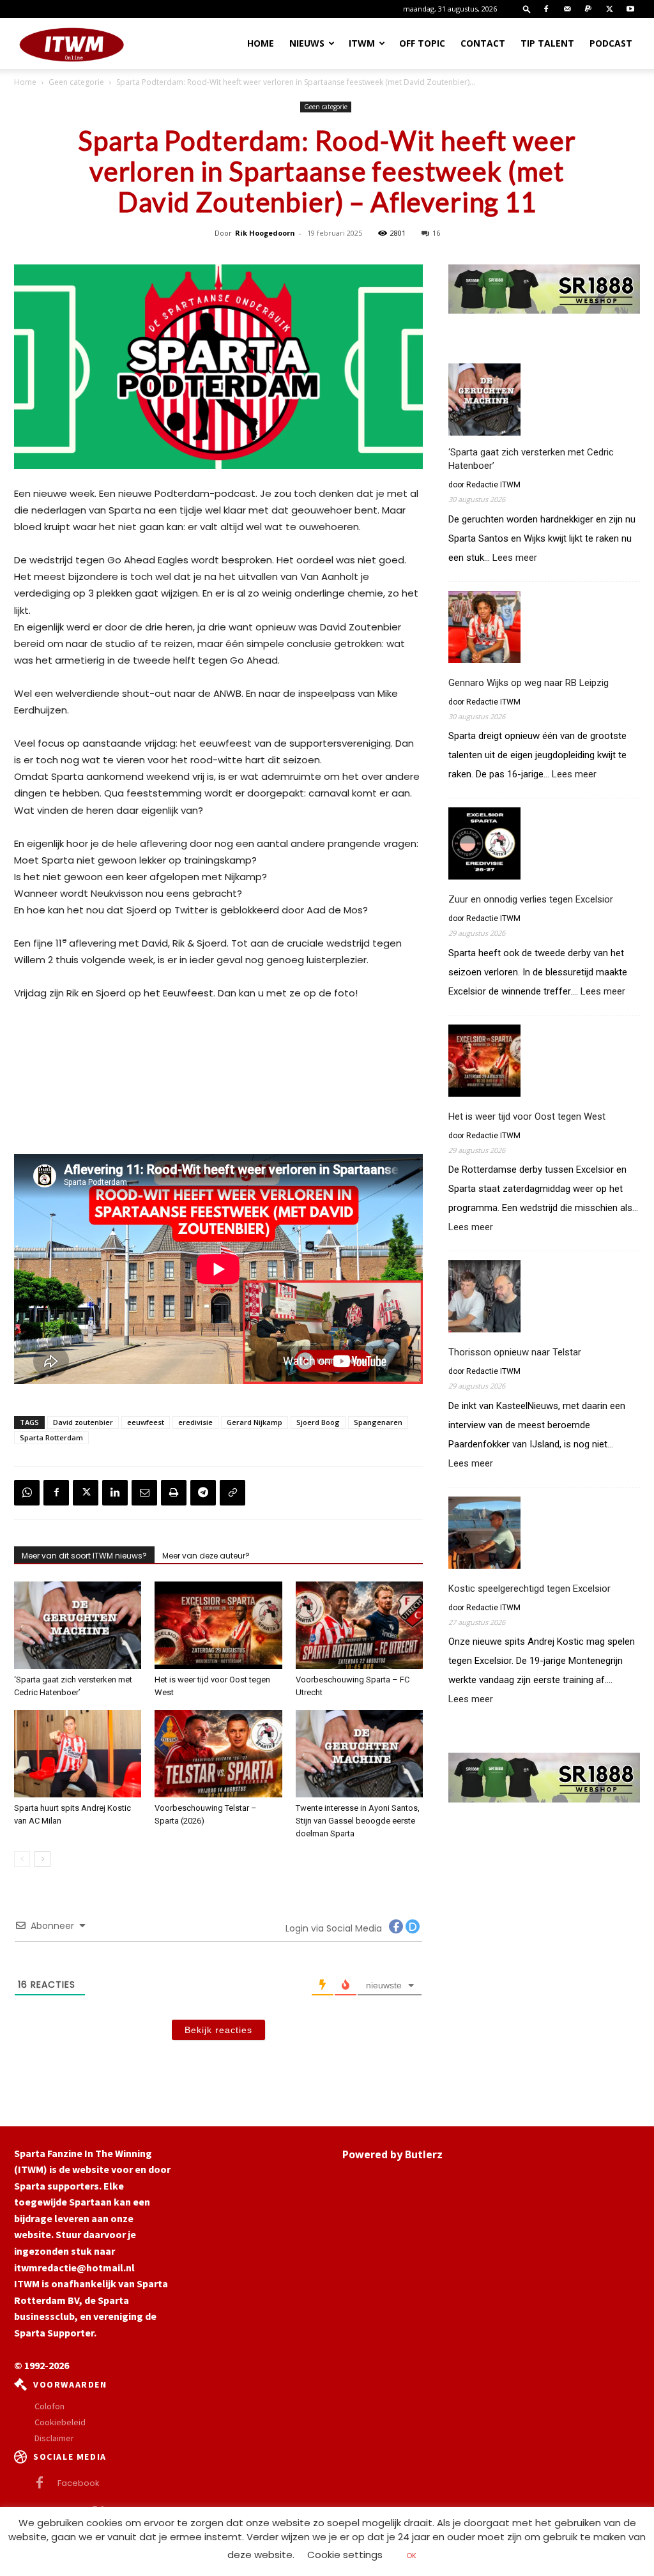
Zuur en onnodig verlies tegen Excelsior (531, 899)
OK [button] (411, 2556)
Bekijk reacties (218, 2030)
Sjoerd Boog (318, 1422)
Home (261, 43)
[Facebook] (546, 9)
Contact (483, 43)
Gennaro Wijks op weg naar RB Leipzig (529, 683)
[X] (609, 9)
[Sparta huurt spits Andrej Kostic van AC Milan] (78, 1754)
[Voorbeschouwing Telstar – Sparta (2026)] (218, 1754)
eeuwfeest (146, 1422)
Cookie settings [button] (345, 2555)
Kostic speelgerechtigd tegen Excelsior (529, 1589)
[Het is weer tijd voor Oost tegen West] (218, 1625)
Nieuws (307, 43)
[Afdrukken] (174, 1493)
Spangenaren (378, 1422)
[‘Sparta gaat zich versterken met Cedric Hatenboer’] (78, 1625)
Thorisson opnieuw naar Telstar (515, 1352)
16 (436, 233)
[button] (527, 9)
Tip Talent (547, 43)
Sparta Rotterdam (51, 1437)
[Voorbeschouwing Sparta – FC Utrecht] (359, 1625)
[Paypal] (588, 9)
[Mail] (567, 9)
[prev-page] (22, 1859)
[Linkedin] (115, 1493)
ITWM (362, 43)
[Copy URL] (232, 1493)
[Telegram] (203, 1493)
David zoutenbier (83, 1422)
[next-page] (42, 1859)
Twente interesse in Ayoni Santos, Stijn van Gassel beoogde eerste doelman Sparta (358, 1821)
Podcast (611, 43)
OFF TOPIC (422, 43)
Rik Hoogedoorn (265, 233)
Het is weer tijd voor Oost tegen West (527, 1117)
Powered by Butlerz (392, 2154)
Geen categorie (76, 82)
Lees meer (515, 558)
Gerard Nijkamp (255, 1422)
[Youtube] (630, 9)
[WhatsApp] (27, 1493)
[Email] (144, 1493)
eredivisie (195, 1422)
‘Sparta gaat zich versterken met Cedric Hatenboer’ (531, 459)
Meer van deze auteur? (206, 1556)
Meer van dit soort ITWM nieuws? (84, 1556)
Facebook (79, 2483)
